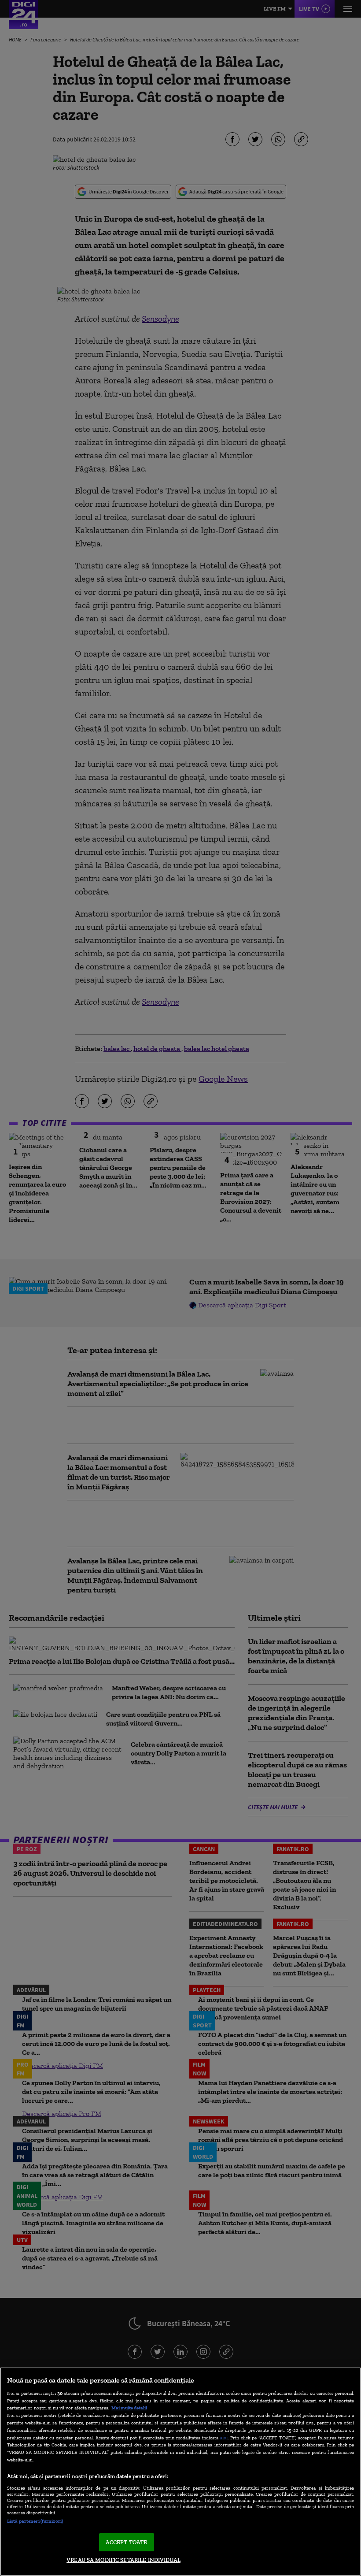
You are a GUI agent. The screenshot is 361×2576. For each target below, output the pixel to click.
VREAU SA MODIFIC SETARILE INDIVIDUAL (123, 2560)
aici (224, 2437)
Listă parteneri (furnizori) (35, 2521)
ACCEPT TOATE (127, 2542)
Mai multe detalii (129, 2408)
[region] (180, 2472)
